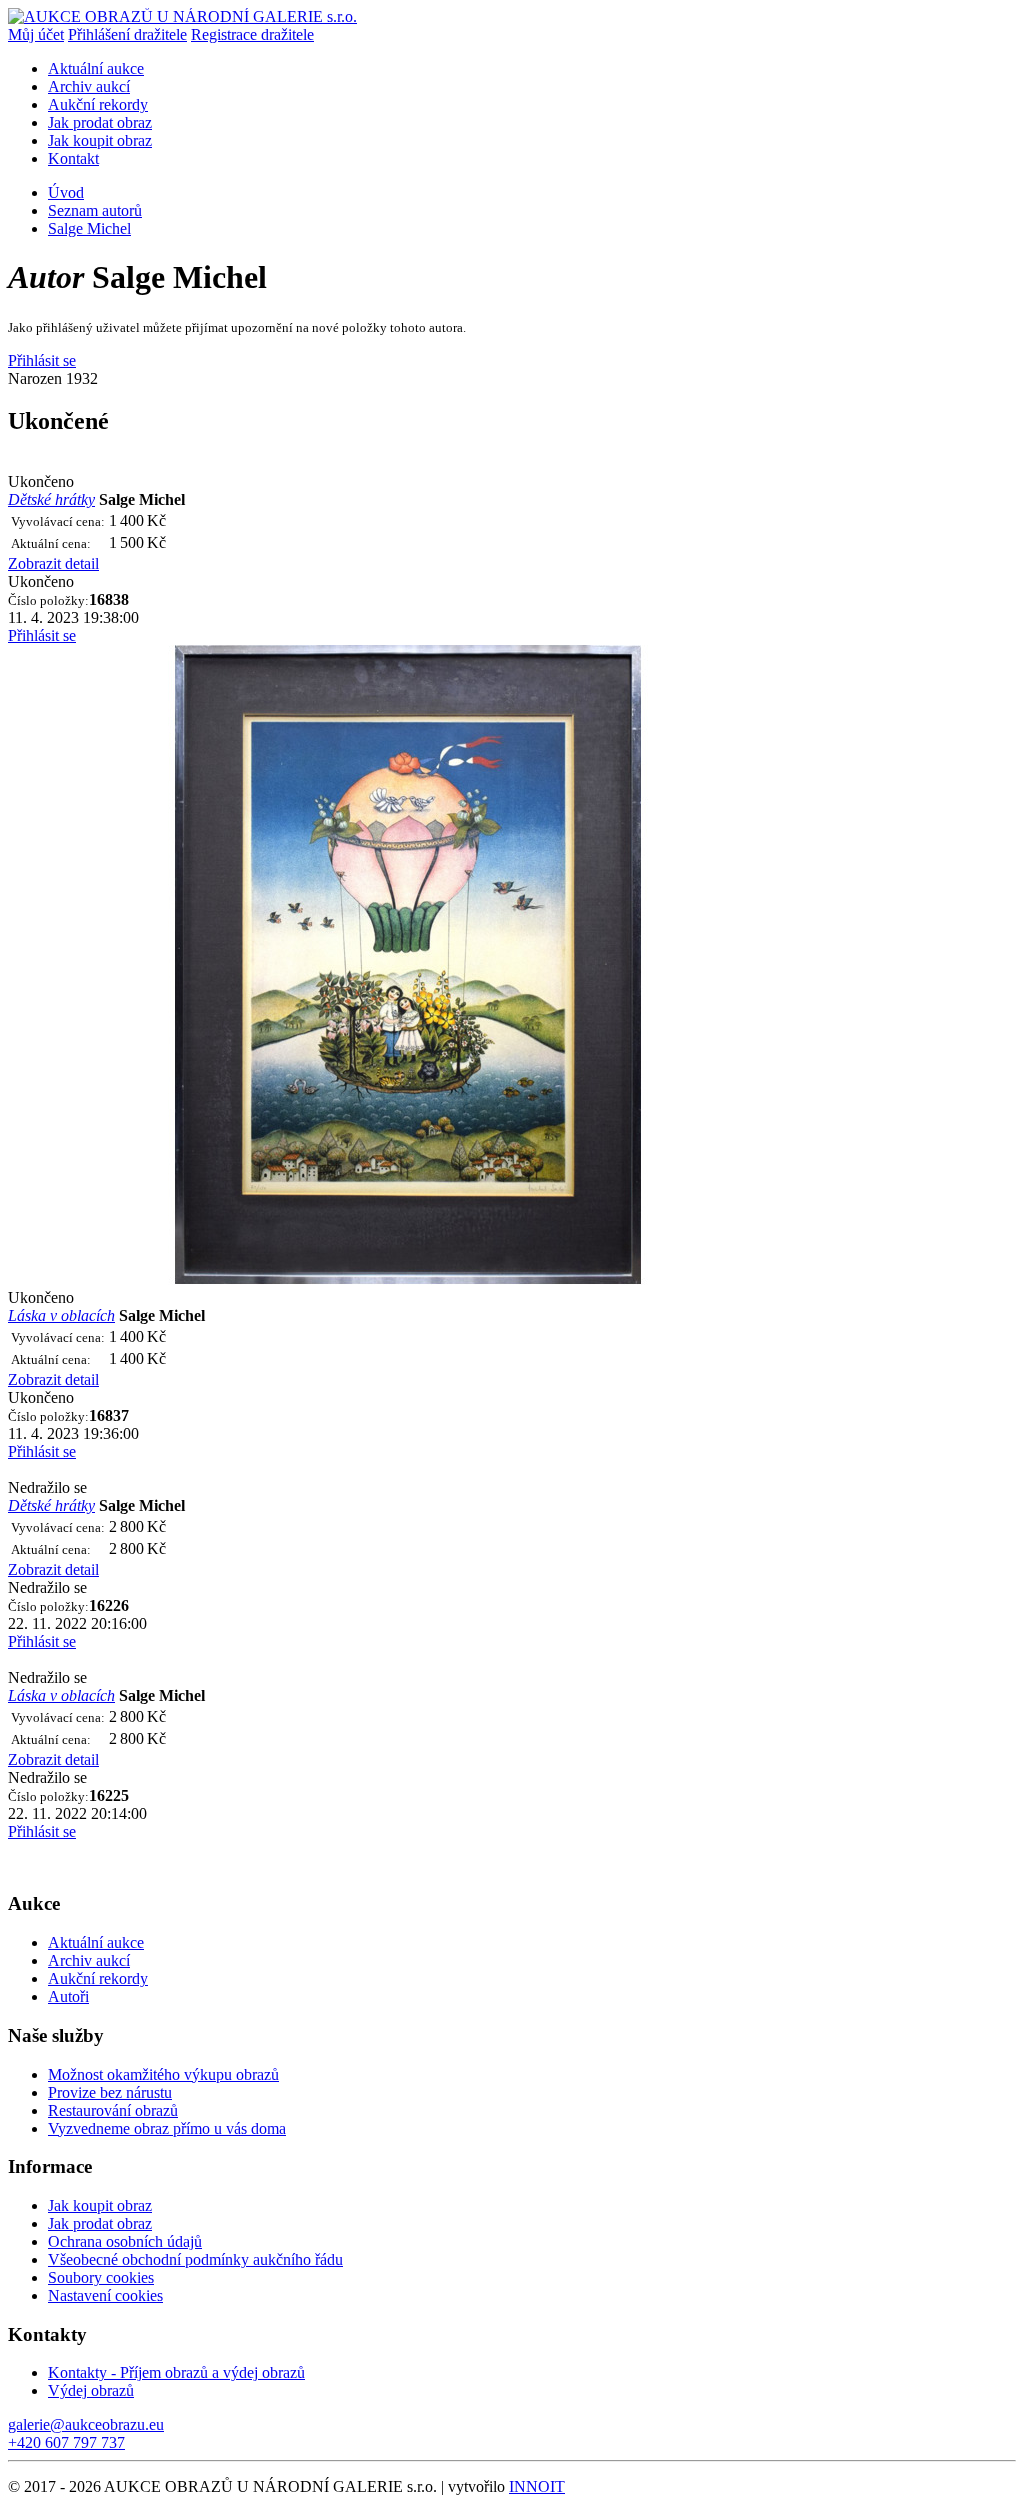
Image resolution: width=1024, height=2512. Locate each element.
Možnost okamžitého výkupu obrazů (163, 2074)
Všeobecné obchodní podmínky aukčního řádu (195, 2259)
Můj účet (36, 34)
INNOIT (537, 2486)
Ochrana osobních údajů (125, 2241)
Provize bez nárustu (110, 2092)
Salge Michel (89, 228)
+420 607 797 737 (66, 2442)
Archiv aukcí (89, 86)
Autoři (68, 1996)
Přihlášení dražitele (127, 34)
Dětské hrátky (51, 499)
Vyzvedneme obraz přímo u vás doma (167, 2128)
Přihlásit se (42, 360)
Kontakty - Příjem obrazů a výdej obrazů (176, 2372)
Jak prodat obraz (100, 122)
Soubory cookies (101, 2277)
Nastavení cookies (105, 2295)
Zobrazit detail (53, 563)
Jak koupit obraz (100, 140)
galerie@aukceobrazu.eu (86, 2424)
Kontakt (73, 158)
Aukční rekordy (98, 104)
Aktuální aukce (96, 68)
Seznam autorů (95, 210)
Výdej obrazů (91, 2390)
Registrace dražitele (252, 34)
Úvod (66, 192)
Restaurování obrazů (113, 2110)
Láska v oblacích (61, 1315)
